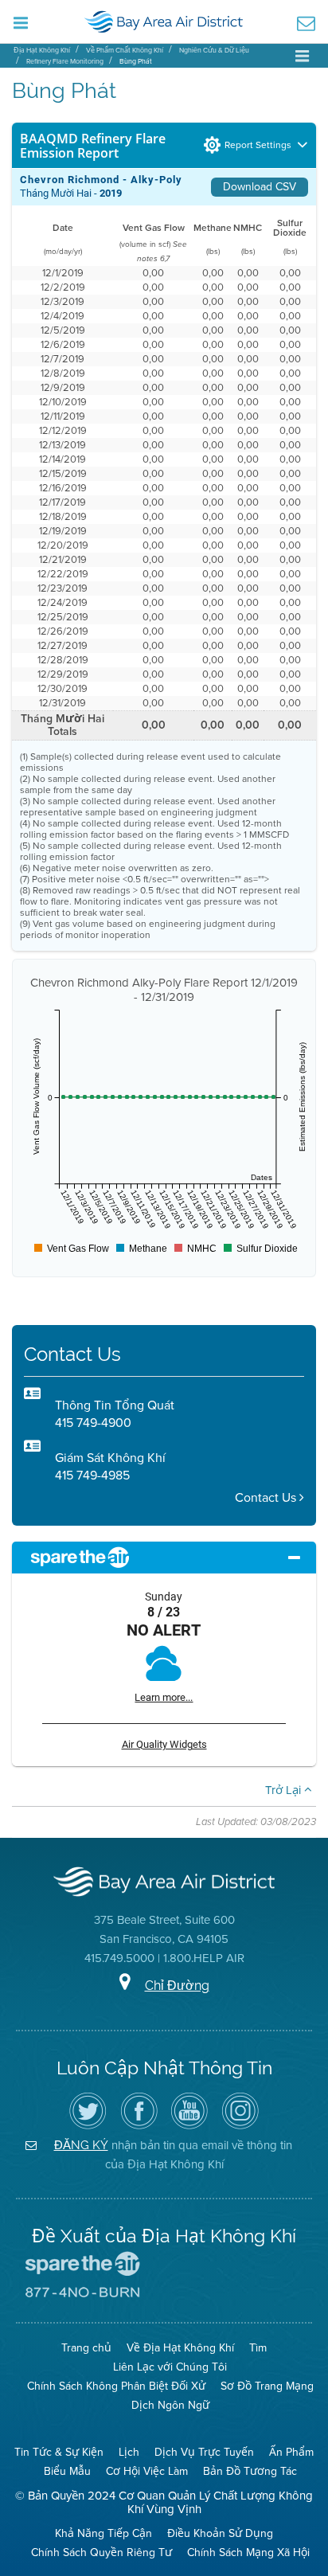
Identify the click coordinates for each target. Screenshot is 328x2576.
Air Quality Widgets (164, 1744)
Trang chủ (86, 2348)
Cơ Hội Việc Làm (147, 2471)
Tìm (258, 2348)
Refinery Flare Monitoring (65, 61)
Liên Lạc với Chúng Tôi (170, 2367)
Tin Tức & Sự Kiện (59, 2452)
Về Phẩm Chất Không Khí (125, 50)
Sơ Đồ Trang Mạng (267, 2386)
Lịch (129, 2452)
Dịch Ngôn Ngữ (170, 2405)
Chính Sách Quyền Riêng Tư (102, 2553)
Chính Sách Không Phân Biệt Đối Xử (116, 2386)
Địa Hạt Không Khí (42, 50)
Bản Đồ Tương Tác (250, 2471)
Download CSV (260, 187)
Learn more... (164, 1697)
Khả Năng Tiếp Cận (103, 2533)
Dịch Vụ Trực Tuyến (204, 2452)
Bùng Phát (136, 61)
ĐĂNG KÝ (81, 2145)
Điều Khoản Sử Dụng (220, 2533)
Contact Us (267, 1497)
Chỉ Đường (177, 1986)
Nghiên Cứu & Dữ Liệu (214, 50)
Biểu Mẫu (67, 2471)
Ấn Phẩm (291, 2452)
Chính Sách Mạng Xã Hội (248, 2553)
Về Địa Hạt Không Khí (180, 2348)
